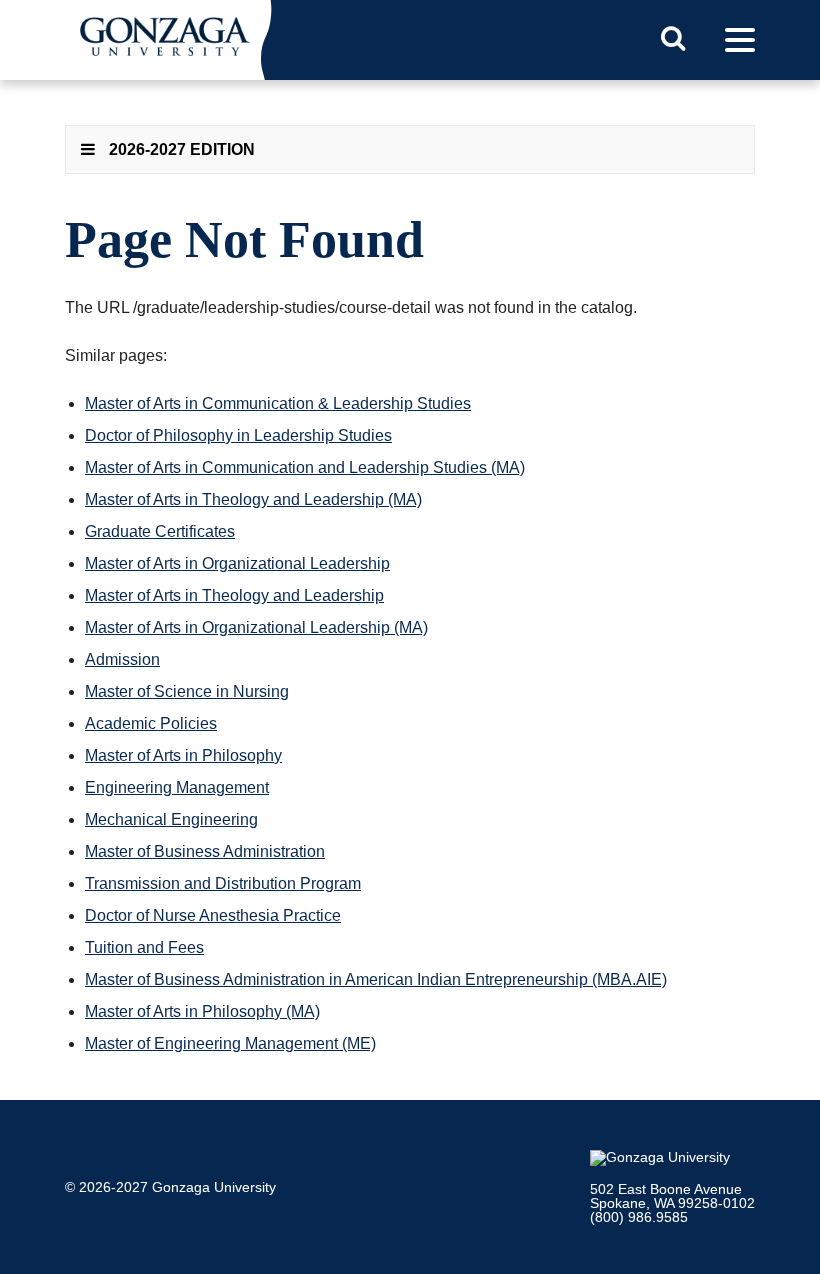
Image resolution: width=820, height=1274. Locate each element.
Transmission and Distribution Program (223, 883)
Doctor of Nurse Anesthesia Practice (213, 915)
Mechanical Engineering (171, 819)
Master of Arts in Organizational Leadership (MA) (256, 627)
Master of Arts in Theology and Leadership (234, 595)
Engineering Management (177, 787)
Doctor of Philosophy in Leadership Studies (238, 435)
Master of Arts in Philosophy (183, 755)
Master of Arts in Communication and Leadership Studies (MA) (305, 467)
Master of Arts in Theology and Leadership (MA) (253, 499)
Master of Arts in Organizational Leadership (237, 563)
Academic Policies (151, 723)
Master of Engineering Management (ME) (230, 1043)
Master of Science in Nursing (187, 691)
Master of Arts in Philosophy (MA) (202, 1011)
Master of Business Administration (205, 851)
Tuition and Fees (144, 947)
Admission (122, 659)
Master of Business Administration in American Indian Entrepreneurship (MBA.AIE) (376, 979)
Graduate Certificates (160, 531)
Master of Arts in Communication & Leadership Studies (278, 403)
